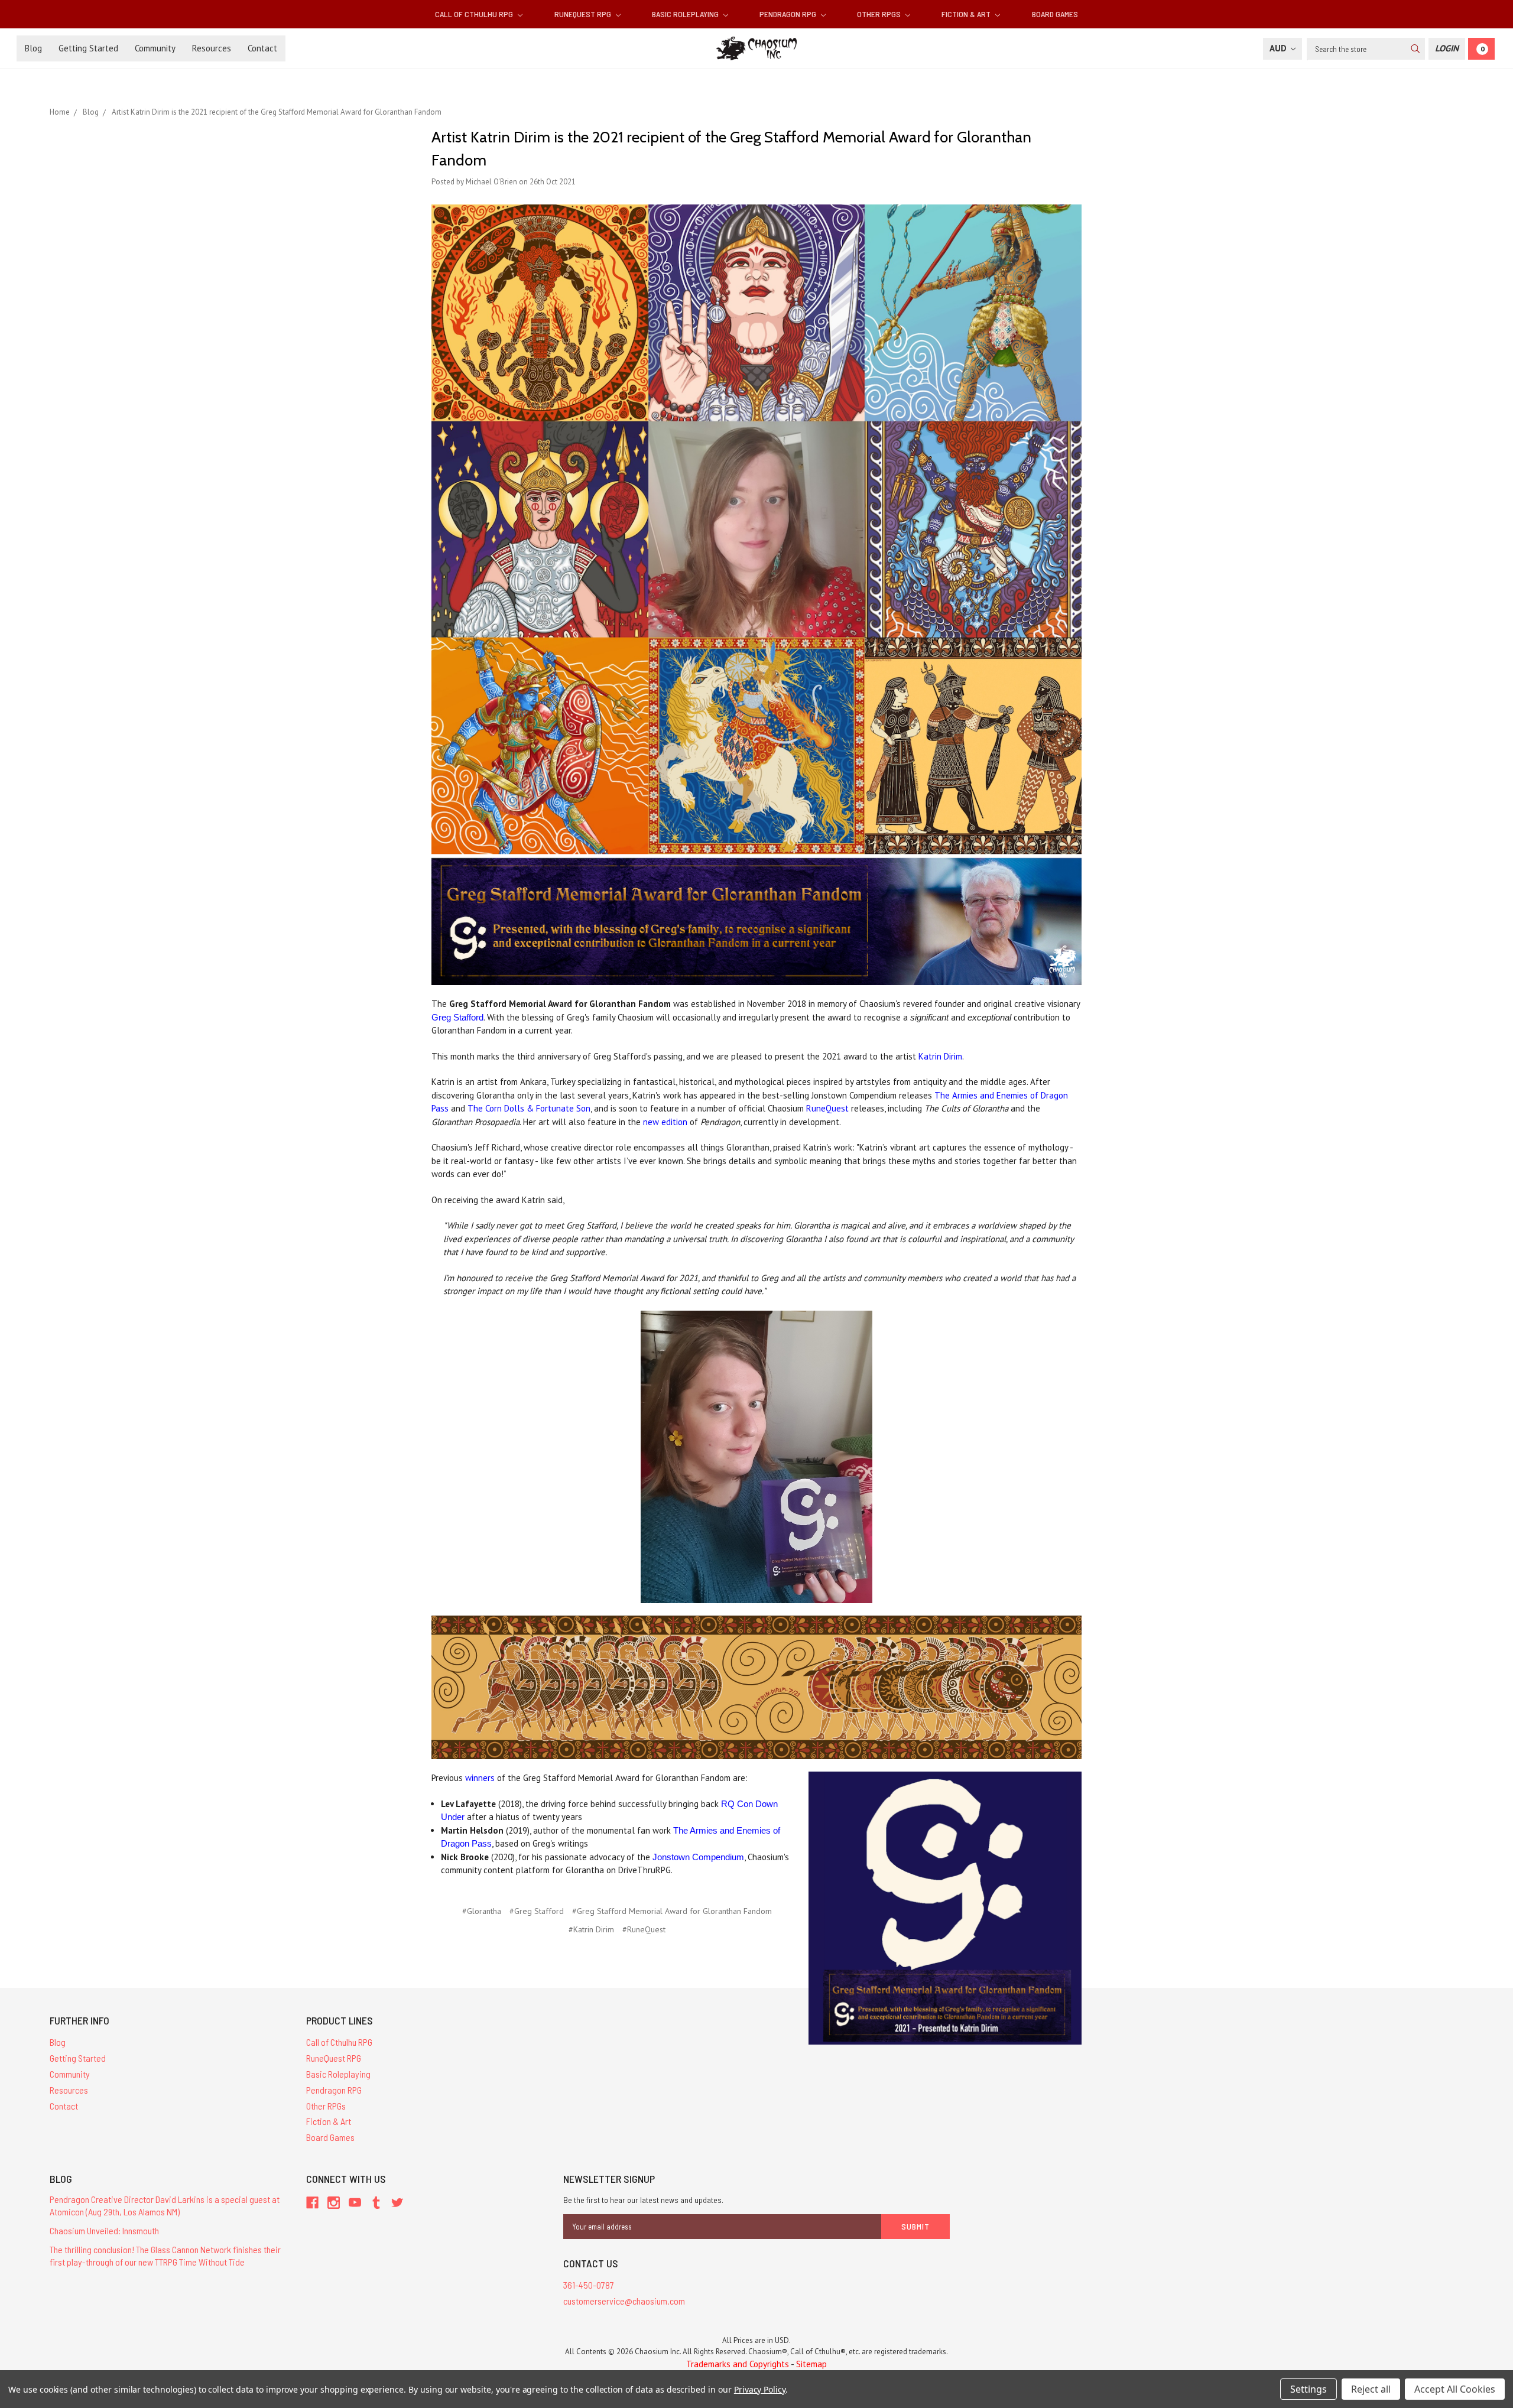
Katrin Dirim (940, 1056)
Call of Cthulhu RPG (475, 14)
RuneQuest (827, 1108)
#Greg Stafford (537, 1911)
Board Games (1055, 14)
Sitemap (811, 2364)
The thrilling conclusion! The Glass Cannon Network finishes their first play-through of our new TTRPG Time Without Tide (165, 2256)
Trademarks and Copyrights (738, 2364)
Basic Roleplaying (686, 14)
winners (480, 1778)
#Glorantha (482, 1911)
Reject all (1371, 2389)
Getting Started (88, 48)
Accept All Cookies (1455, 2389)
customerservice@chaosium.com (624, 2301)
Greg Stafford (457, 1017)
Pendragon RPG (789, 14)
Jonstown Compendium (698, 1857)
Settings (1309, 2389)
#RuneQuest (644, 1929)
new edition (665, 1122)
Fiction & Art (967, 14)
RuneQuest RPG (584, 14)
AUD (1279, 48)
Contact (262, 48)
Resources (212, 48)
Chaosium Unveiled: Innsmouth (104, 2230)
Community (155, 48)
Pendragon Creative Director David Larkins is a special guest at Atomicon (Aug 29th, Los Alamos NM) (165, 2205)
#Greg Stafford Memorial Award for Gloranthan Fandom (672, 1911)
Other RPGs (880, 14)
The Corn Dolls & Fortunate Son (529, 1108)
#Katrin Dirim (591, 1929)
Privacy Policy (760, 2389)
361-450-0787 (589, 2285)
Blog (33, 48)
